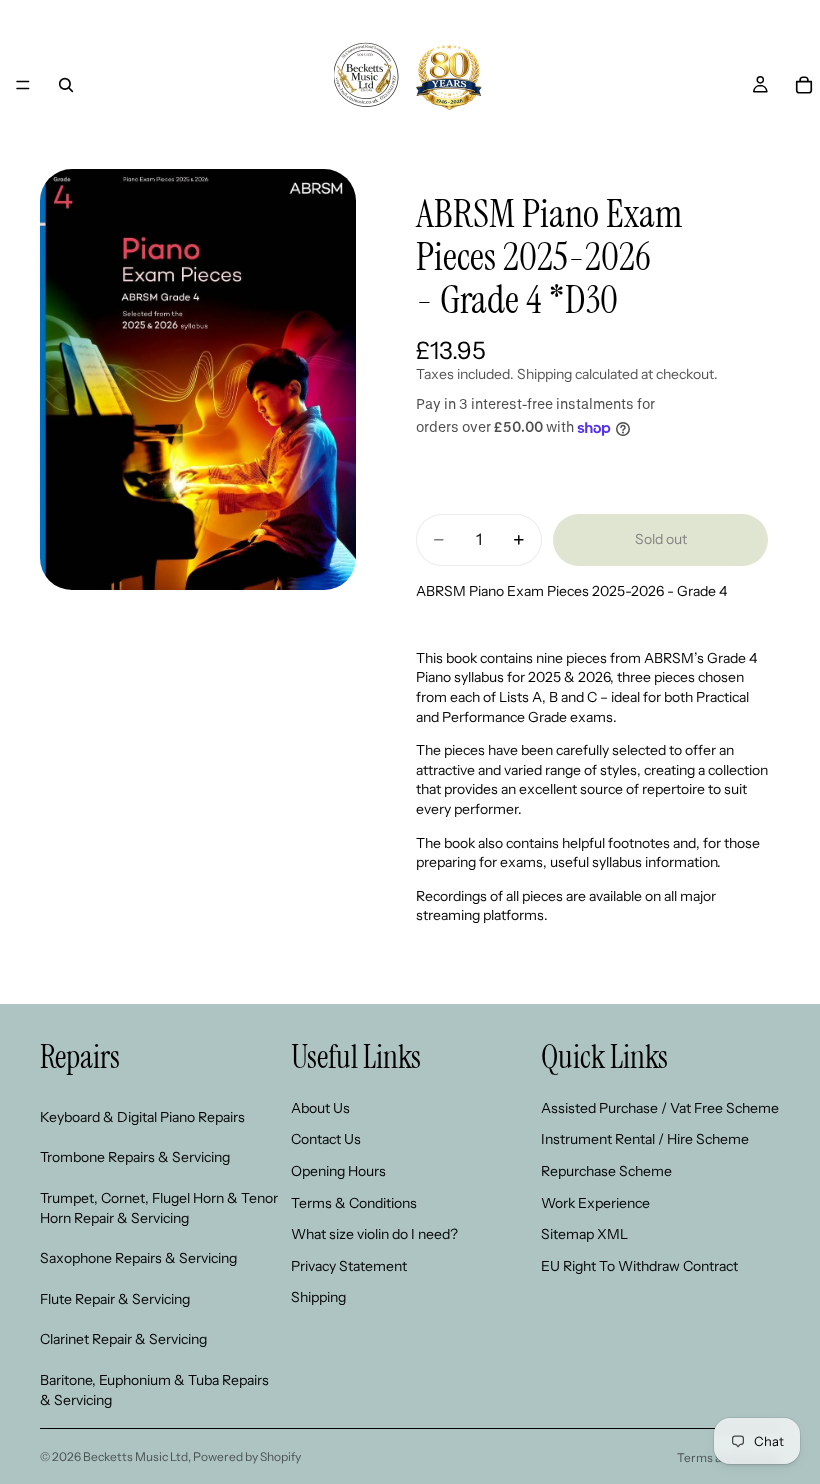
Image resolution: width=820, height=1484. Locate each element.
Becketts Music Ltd (135, 1456)
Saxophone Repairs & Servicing (138, 1259)
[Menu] (23, 85)
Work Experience (595, 1203)
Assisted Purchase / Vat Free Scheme (660, 1108)
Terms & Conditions (354, 1203)
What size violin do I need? (374, 1235)
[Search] (66, 85)
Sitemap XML (584, 1235)
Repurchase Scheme (606, 1171)
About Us (320, 1108)
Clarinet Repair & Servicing (123, 1340)
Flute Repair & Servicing (115, 1299)
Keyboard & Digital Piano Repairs (142, 1117)
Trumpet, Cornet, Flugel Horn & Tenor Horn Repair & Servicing (159, 1208)
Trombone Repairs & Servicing (135, 1158)
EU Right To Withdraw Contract (639, 1266)
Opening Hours (338, 1171)
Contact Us (326, 1140)
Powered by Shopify (247, 1456)
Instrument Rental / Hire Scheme (645, 1140)
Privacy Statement (349, 1266)
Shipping (318, 1298)
